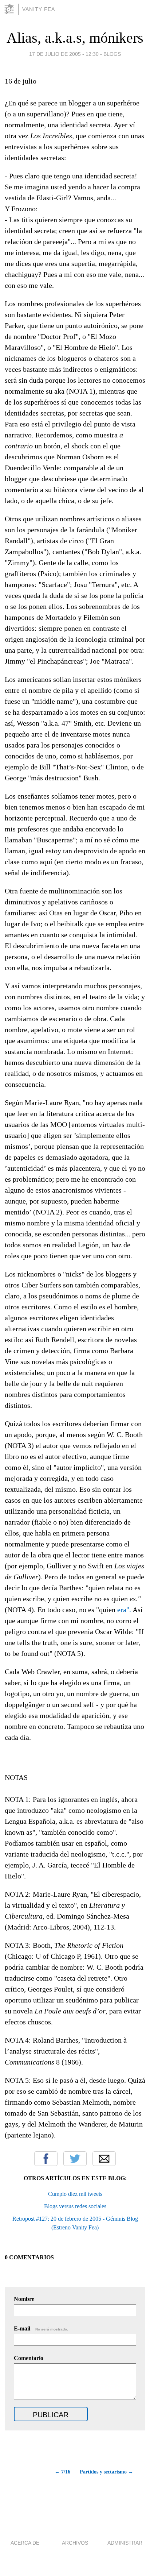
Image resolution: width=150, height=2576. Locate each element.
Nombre (24, 2299)
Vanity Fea (39, 9)
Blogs (112, 54)
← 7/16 (62, 2472)
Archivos (75, 2543)
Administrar (125, 2543)
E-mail (41, 2328)
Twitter (75, 2159)
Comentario (29, 2358)
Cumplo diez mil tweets (75, 2194)
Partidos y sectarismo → (106, 2472)
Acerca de (25, 2543)
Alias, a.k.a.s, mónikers (75, 38)
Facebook (46, 2159)
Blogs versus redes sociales (75, 2206)
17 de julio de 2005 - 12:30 (64, 54)
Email (104, 2159)
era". (124, 1610)
